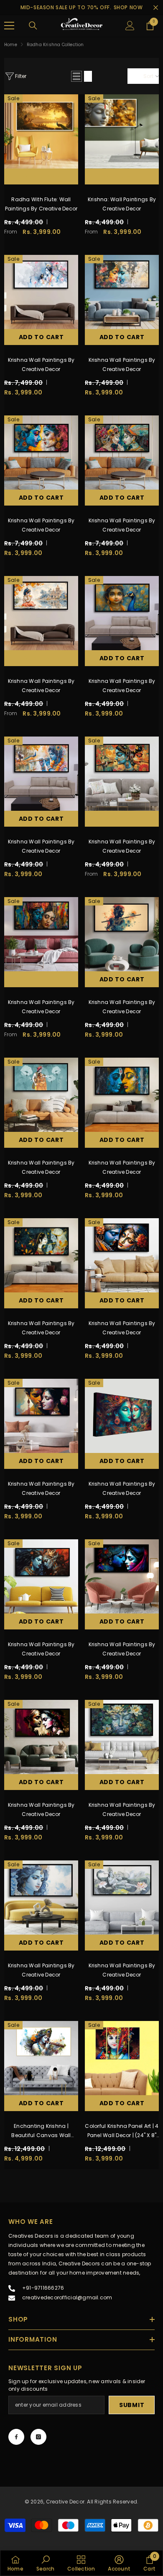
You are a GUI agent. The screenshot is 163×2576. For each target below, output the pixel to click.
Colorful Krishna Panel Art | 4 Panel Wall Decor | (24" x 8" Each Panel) (122, 2131)
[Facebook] (16, 2437)
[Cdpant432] (122, 774)
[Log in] (130, 26)
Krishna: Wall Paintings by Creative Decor (122, 204)
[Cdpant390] (122, 1095)
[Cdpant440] (41, 613)
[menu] (9, 26)
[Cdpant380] (122, 1576)
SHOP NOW (128, 7)
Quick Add (41, 176)
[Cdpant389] (41, 1255)
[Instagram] (38, 2437)
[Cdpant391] (41, 1095)
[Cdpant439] (122, 613)
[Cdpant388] (122, 1255)
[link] (45, 2563)
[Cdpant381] (41, 1576)
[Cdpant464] (41, 292)
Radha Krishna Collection (55, 45)
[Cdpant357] (41, 1898)
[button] (76, 76)
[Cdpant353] (122, 1898)
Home (11, 45)
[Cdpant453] (122, 453)
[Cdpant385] (41, 1416)
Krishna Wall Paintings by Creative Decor (41, 364)
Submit (132, 2405)
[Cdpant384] (122, 1416)
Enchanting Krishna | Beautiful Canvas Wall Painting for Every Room (41, 2131)
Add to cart (41, 337)
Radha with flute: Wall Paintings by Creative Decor (41, 204)
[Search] (33, 26)
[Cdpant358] (122, 1737)
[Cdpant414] (122, 934)
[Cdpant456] (41, 453)
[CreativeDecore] (81, 26)
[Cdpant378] (41, 1737)
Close (156, 8)
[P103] (41, 131)
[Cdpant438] (41, 774)
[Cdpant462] (122, 292)
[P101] (122, 131)
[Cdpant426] (41, 934)
